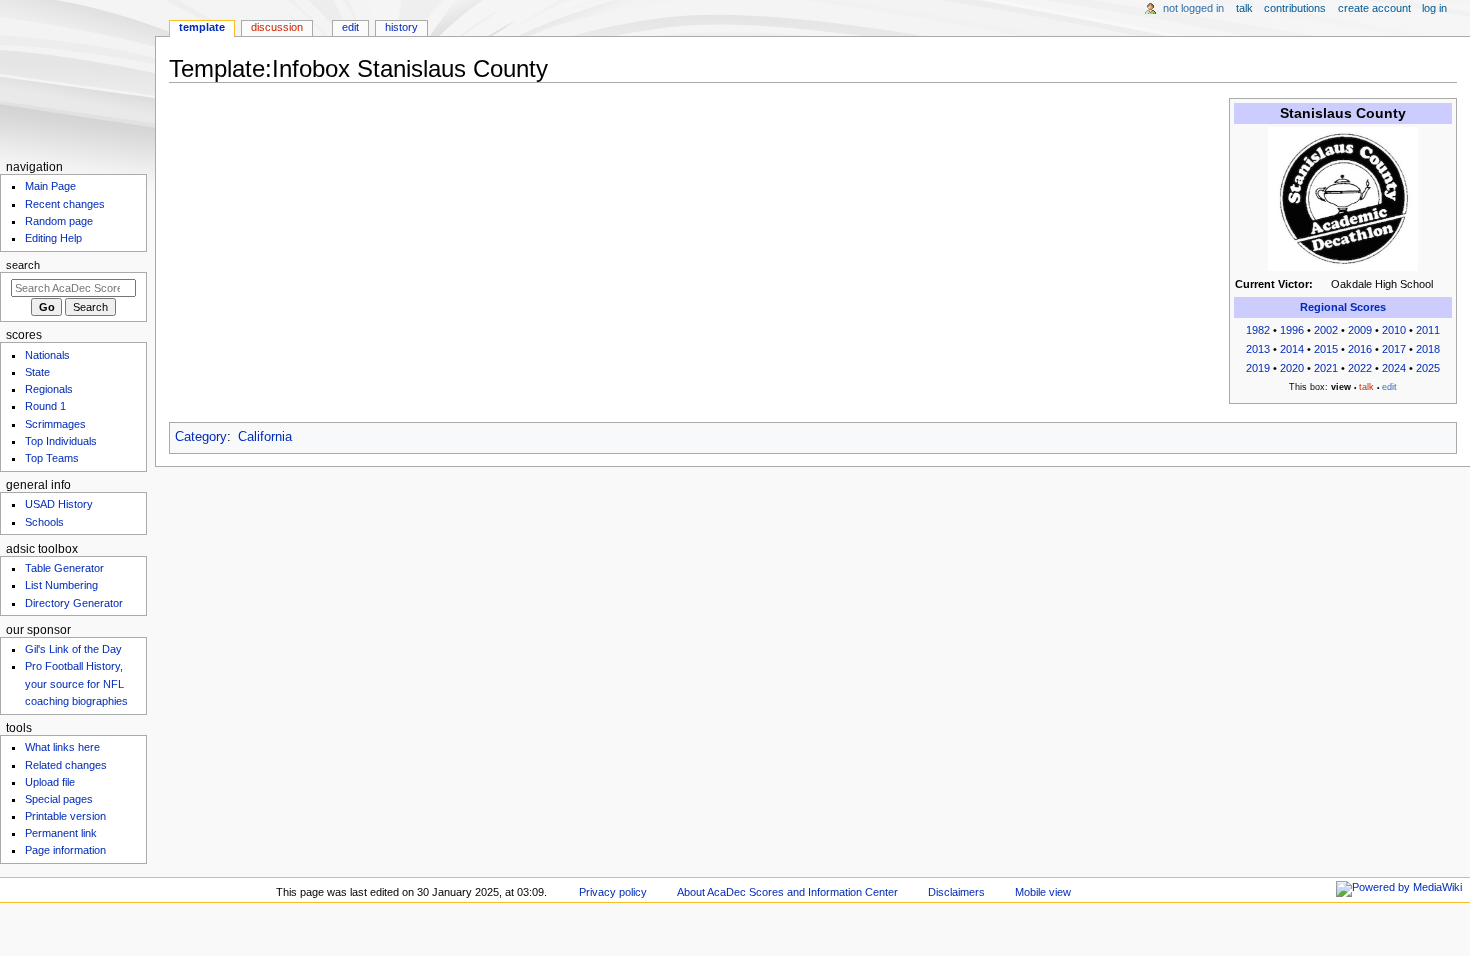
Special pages (59, 799)
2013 (1258, 349)
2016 (1360, 349)
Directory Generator (74, 603)
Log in (1434, 8)
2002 (1326, 330)
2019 (1258, 368)
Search (23, 265)
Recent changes (65, 204)
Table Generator (64, 568)
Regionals (49, 389)
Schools (44, 522)
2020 (1292, 368)
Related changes (66, 765)
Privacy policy (613, 892)
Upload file (50, 782)
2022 (1360, 368)
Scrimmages (55, 424)
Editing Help (53, 238)
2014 (1292, 349)
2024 (1394, 368)
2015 (1326, 349)
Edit (350, 27)
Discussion (277, 27)
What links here (62, 747)
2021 (1326, 368)
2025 (1428, 368)
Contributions (1295, 8)
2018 (1428, 349)
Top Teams (52, 458)
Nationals (47, 355)
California (265, 437)
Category (201, 437)
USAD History (59, 504)
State (37, 372)
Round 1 (45, 406)
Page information (65, 850)
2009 (1360, 330)
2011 (1428, 330)
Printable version (65, 816)
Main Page (50, 186)
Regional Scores (1343, 307)
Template (202, 27)
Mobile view (1043, 892)
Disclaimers (956, 892)
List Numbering (61, 585)
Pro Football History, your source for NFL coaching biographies (76, 683)
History (401, 27)
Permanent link (61, 833)
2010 (1394, 330)
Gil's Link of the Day (73, 649)
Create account (1374, 8)
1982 (1258, 330)
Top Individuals (61, 441)
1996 (1292, 330)
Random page (59, 221)
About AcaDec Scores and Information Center (787, 892)
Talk (1244, 8)
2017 (1394, 349)
